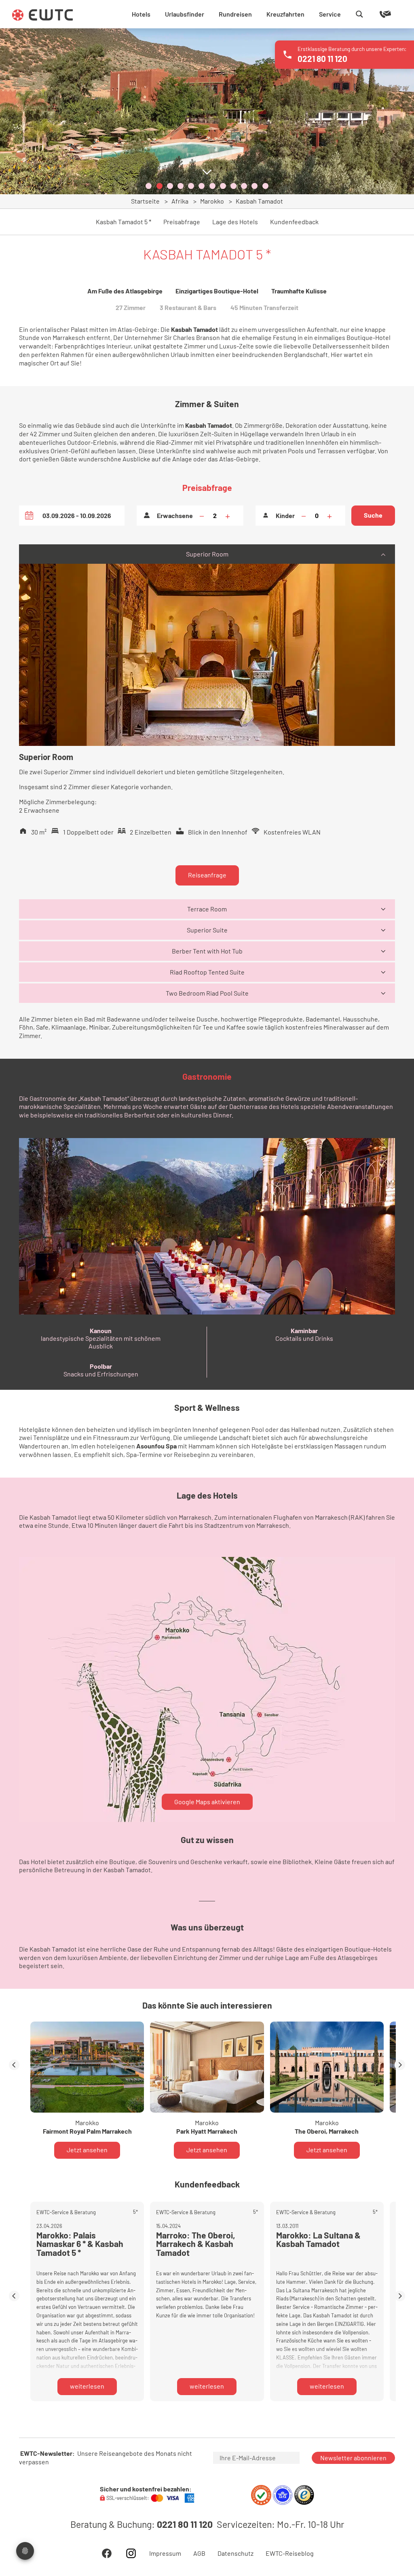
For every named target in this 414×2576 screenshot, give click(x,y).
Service (330, 14)
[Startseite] (42, 15)
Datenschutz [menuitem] (236, 2553)
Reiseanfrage (207, 875)
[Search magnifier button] (359, 14)
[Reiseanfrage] (374, 14)
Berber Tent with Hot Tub (207, 951)
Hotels (141, 14)
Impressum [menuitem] (165, 2553)
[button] (149, 186)
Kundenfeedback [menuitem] (294, 222)
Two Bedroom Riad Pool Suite (207, 993)
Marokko (212, 201)
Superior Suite (207, 930)
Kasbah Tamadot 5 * (124, 222)
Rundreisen (235, 14)
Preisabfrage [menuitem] (182, 222)
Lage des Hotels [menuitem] (235, 222)
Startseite (145, 201)
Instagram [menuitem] (131, 2553)
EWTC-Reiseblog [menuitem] (290, 2553)
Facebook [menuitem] (107, 2553)
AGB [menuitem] (199, 2553)
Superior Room (207, 554)
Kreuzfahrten (285, 14)
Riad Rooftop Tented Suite (207, 972)
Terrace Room (207, 909)
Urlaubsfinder (185, 14)
